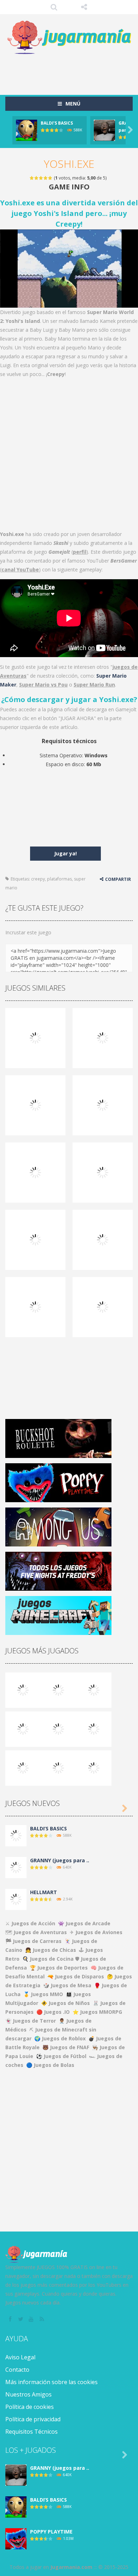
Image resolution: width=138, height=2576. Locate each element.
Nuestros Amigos (28, 2394)
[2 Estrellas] (37, 178)
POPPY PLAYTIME (51, 2532)
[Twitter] (21, 2319)
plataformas (59, 879)
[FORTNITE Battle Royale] (23, 1767)
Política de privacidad (33, 2419)
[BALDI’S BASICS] (58, 1689)
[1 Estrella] (32, 178)
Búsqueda (54, 7)
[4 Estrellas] (46, 178)
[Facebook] (11, 2319)
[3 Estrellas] (41, 178)
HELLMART (44, 1892)
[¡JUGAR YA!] (27, 130)
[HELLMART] (16, 1899)
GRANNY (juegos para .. (60, 1860)
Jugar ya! (65, 853)
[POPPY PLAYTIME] (94, 1689)
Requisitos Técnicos (31, 2432)
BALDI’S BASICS (57, 123)
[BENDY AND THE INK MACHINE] (94, 1728)
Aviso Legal (20, 2357)
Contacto (17, 2370)
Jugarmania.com (71, 2567)
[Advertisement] (72, 71)
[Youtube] (32, 2319)
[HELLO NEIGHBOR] (23, 1728)
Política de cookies (30, 2407)
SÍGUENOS (84, 7)
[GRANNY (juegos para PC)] (23, 1689)
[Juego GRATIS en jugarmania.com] (69, 38)
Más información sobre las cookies (51, 2382)
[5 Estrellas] (50, 178)
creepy (38, 879)
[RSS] (42, 2319)
